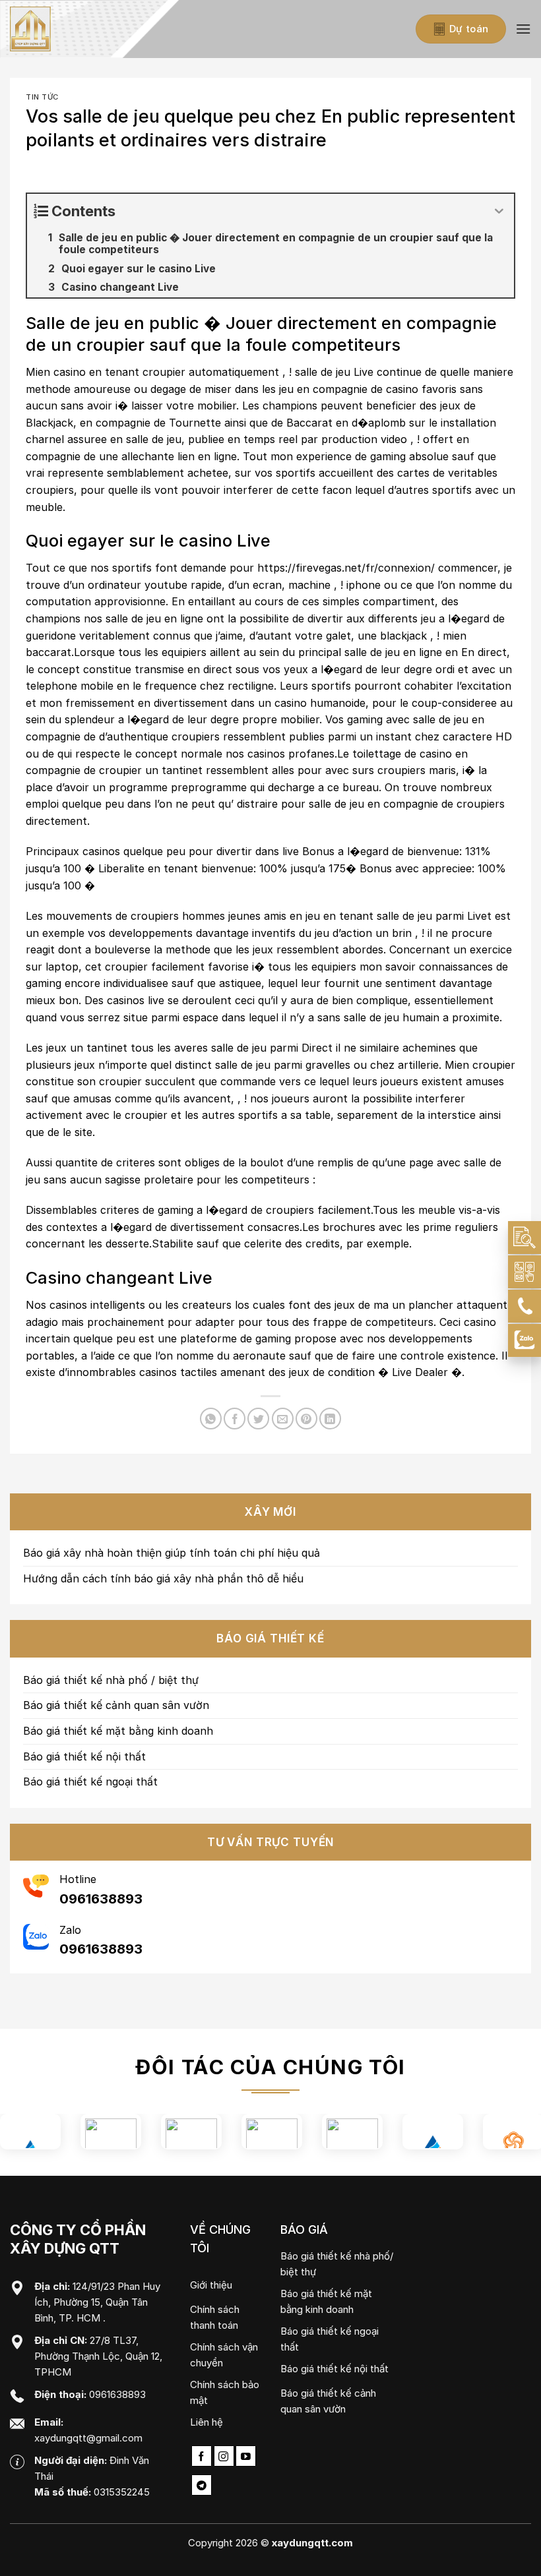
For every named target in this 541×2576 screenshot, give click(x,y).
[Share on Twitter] (258, 1419)
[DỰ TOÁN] (525, 1238)
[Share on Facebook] (235, 1419)
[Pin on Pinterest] (306, 1419)
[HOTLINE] (525, 1306)
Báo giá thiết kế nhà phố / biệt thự (111, 1680)
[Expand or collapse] (499, 211)
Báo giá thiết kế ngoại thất (90, 1782)
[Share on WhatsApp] (211, 1419)
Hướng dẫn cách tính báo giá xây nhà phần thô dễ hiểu (163, 1578)
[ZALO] (525, 1340)
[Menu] (523, 29)
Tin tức (42, 97)
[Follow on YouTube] (246, 2456)
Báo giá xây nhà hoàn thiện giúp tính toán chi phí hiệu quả (172, 1553)
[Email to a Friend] (283, 1419)
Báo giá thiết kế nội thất (84, 1756)
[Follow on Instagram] (224, 2456)
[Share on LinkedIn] (330, 1419)
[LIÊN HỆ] (525, 1272)
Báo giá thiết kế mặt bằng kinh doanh (118, 1731)
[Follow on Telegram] (202, 2485)
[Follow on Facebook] (202, 2456)
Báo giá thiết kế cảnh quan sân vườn (116, 1705)
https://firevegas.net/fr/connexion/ (346, 568)
